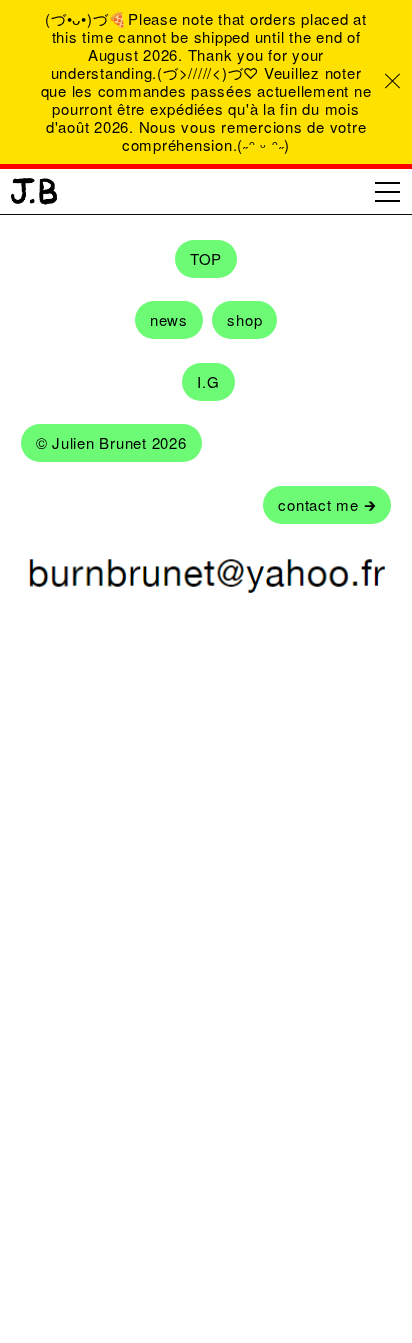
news (169, 319)
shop (244, 319)
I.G (208, 381)
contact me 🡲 (327, 504)
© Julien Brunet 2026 (111, 442)
